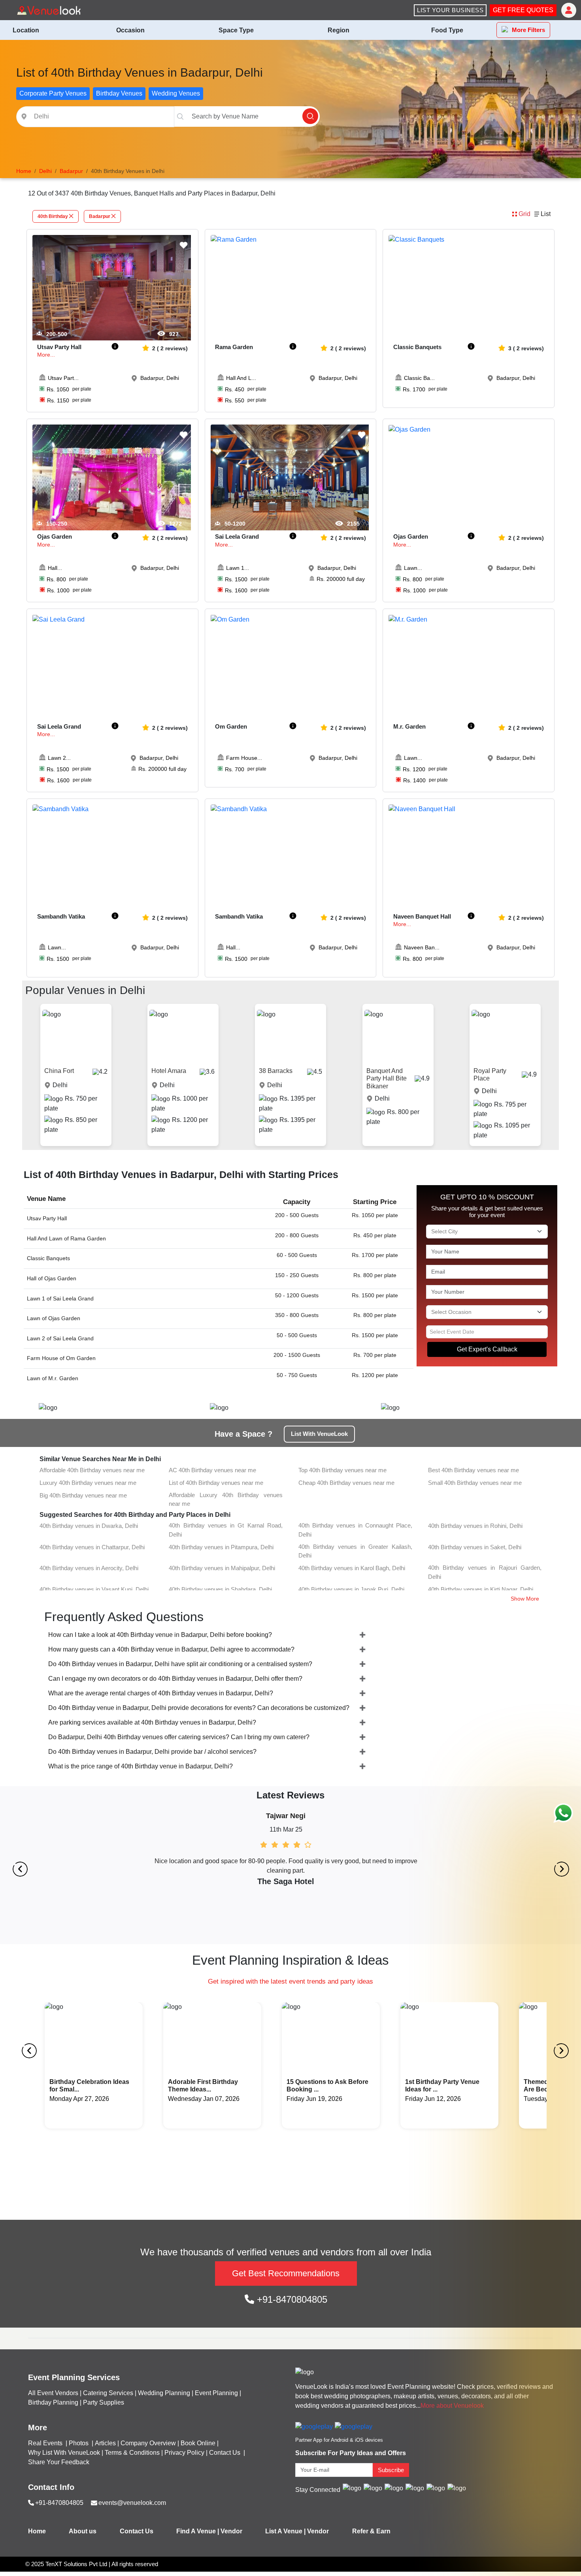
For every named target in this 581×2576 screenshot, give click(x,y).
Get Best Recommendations (286, 2273)
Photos (79, 2443)
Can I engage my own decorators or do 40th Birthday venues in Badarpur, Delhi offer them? (175, 1679)
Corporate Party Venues (53, 93)
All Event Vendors (53, 2393)
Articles (105, 2443)
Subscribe (391, 2470)
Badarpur (100, 216)
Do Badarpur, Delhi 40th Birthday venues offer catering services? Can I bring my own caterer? (179, 1737)
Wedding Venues (176, 93)
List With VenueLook (319, 1434)
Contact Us (225, 2453)
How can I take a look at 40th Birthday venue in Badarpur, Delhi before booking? (160, 1635)
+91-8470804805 (291, 2299)
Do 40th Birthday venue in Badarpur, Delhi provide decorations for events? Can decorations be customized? (199, 1708)
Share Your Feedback (59, 2462)
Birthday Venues (119, 93)
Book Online (198, 2443)
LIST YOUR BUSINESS (450, 10)
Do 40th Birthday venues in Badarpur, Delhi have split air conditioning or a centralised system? (180, 1664)
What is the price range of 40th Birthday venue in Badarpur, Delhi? (141, 1766)
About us (83, 2531)
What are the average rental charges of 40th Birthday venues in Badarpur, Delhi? (161, 1693)
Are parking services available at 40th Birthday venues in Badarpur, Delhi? (152, 1722)
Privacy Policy (184, 2453)
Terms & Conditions (132, 2453)
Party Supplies (104, 2402)
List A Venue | (285, 2531)
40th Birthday (53, 216)
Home (37, 2531)
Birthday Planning (53, 2402)
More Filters (528, 30)
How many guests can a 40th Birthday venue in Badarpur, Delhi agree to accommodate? (171, 1649)
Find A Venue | (198, 2531)
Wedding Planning (164, 2393)
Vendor (231, 2531)
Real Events (46, 2443)
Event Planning (216, 2393)
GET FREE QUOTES (523, 10)
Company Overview (148, 2443)
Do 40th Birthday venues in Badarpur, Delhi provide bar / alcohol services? (152, 1752)
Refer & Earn (371, 2531)
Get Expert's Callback (487, 1349)
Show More (525, 1599)
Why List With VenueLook (64, 2453)
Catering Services (108, 2393)
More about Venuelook (452, 2406)
